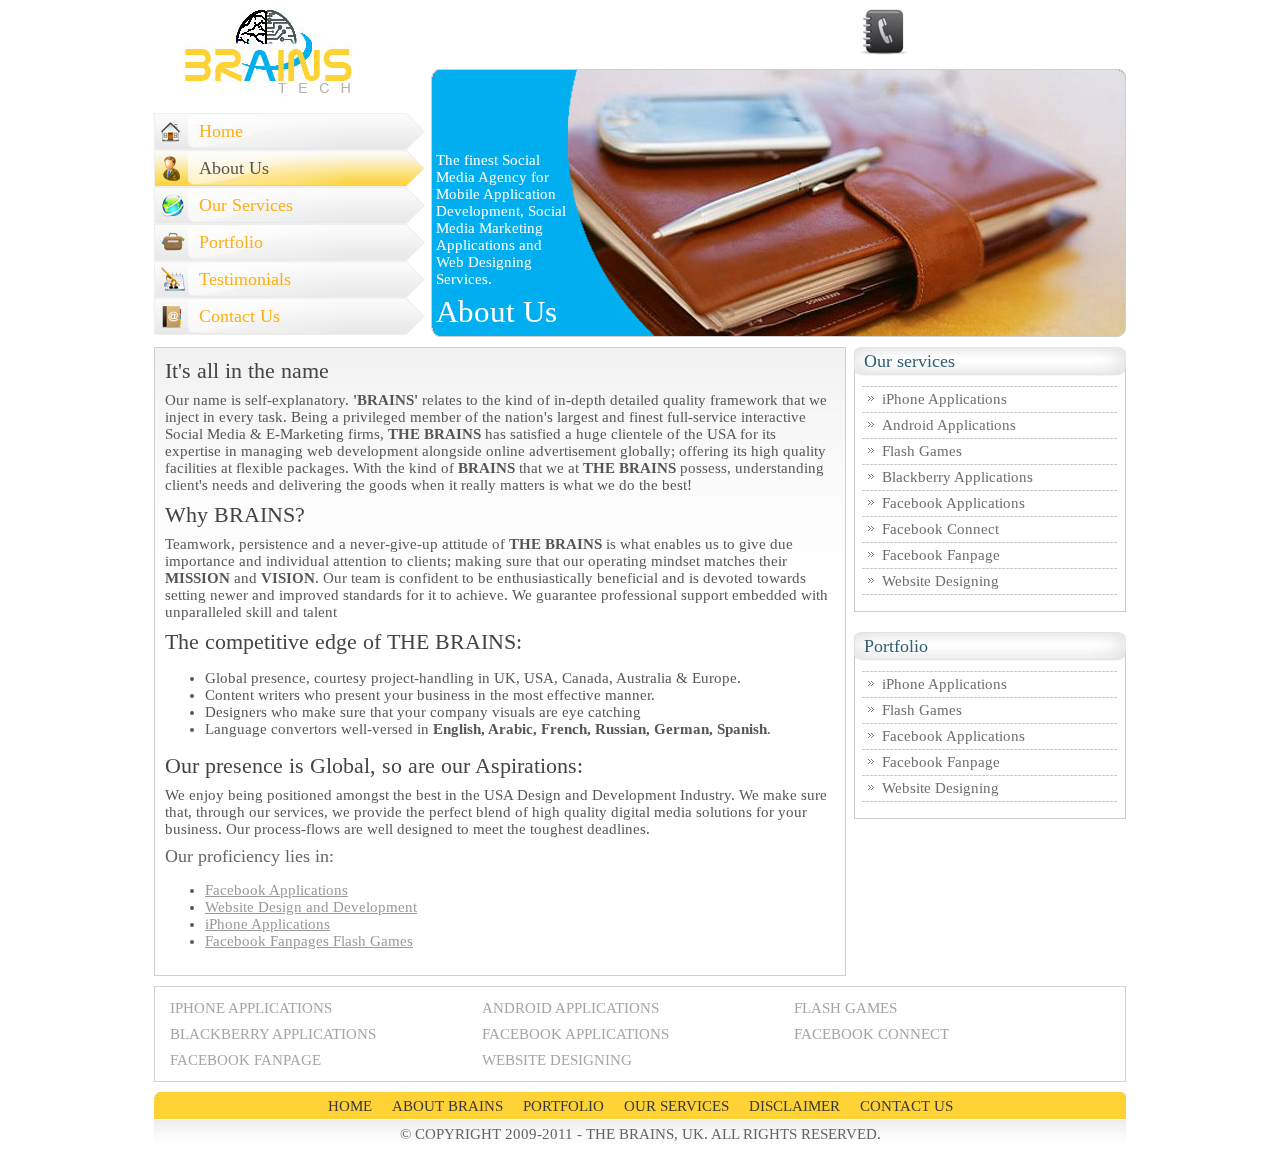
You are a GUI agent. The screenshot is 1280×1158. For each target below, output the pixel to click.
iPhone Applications (267, 924)
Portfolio (231, 242)
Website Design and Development (311, 907)
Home (221, 131)
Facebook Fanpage (941, 555)
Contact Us (239, 316)
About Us (234, 168)
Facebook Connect (940, 529)
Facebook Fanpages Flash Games (309, 941)
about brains (447, 1106)
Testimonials (245, 279)
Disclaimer (794, 1106)
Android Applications (949, 425)
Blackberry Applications (957, 477)
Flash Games (922, 451)
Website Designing (940, 581)
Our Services (246, 205)
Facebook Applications (276, 890)
